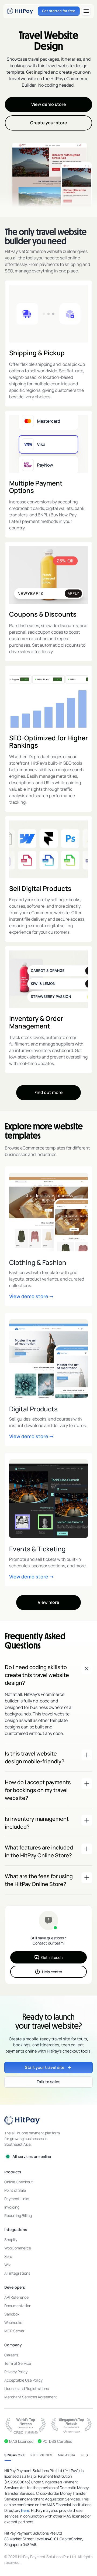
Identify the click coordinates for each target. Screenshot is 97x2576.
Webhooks (13, 2322)
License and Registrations (27, 2388)
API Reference (16, 2297)
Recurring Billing (18, 2215)
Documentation (18, 2306)
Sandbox (12, 2314)
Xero (8, 2256)
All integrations (17, 2273)
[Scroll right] (87, 2455)
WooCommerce (18, 2248)
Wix (7, 2265)
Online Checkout (19, 2182)
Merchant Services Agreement (31, 2397)
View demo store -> (31, 1296)
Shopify (11, 2240)
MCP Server (14, 2331)
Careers (11, 2355)
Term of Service (18, 2363)
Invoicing (12, 2207)
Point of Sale (15, 2190)
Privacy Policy (16, 2372)
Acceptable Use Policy (23, 2380)
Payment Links (17, 2199)
